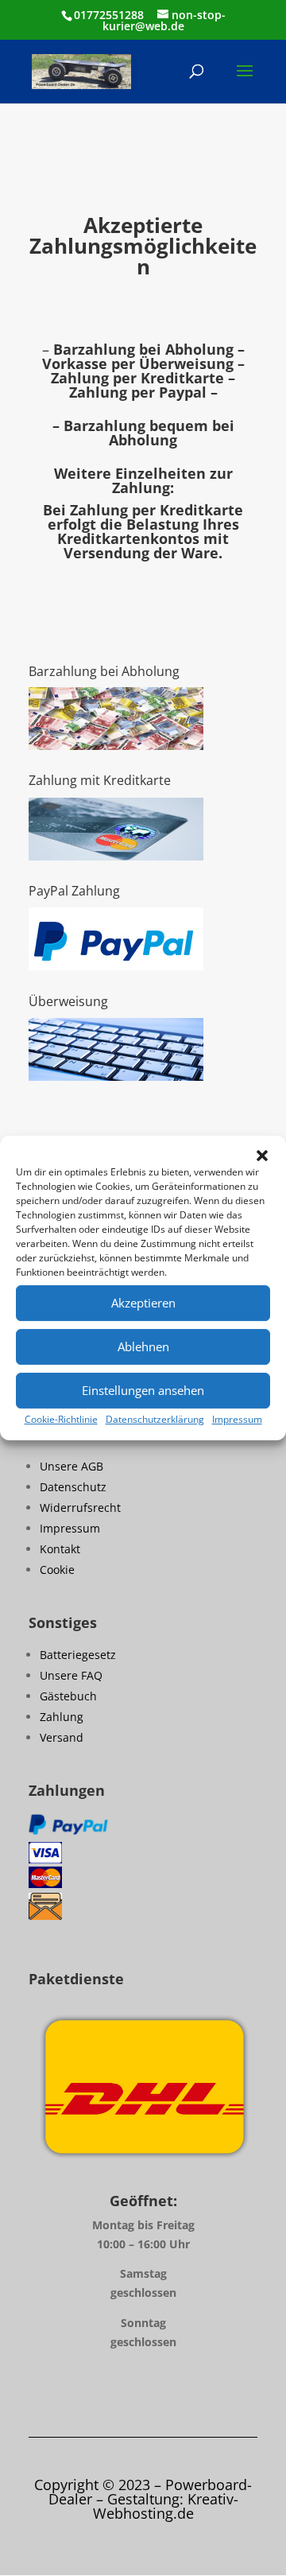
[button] (262, 1156)
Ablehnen (143, 1346)
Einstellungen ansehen (143, 1390)
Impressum (237, 1419)
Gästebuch (68, 1696)
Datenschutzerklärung (155, 1419)
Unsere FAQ (71, 1675)
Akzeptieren (143, 1303)
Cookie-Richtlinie (61, 1419)
